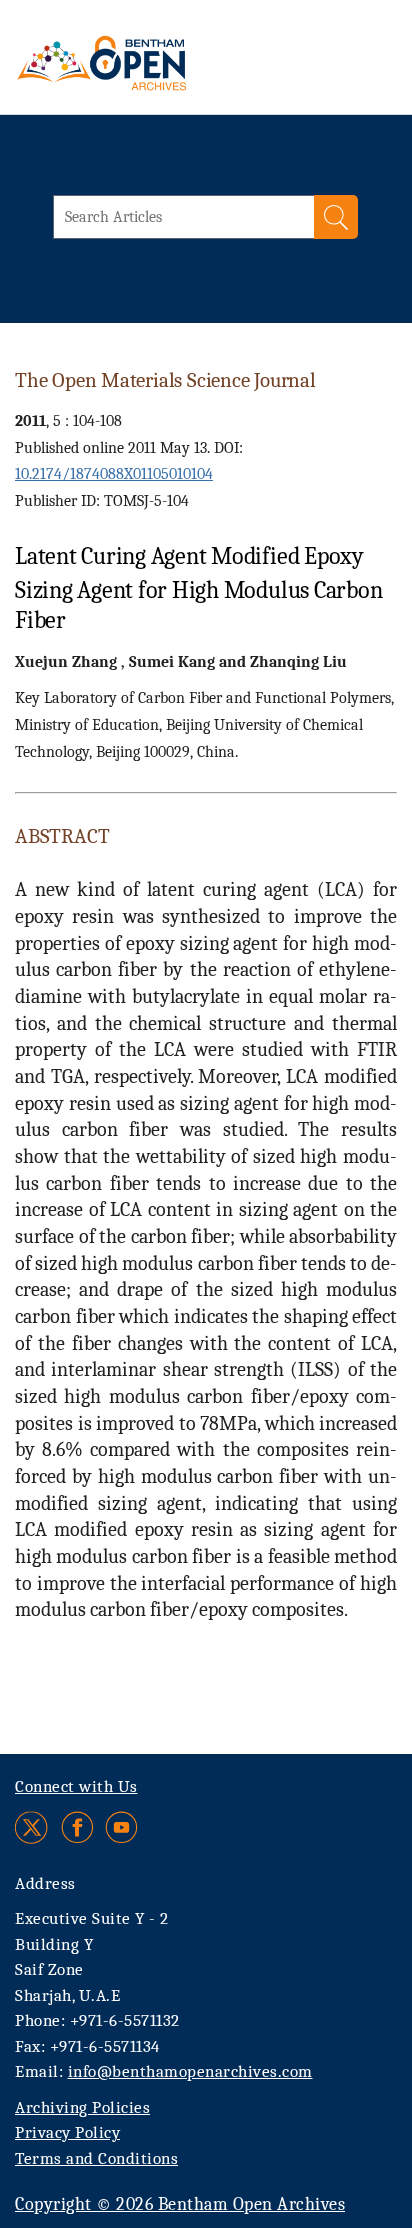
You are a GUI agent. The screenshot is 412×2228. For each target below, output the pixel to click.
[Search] (336, 217)
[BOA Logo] (155, 63)
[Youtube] (121, 1827)
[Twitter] (32, 1827)
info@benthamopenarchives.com (190, 2071)
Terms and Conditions (96, 2158)
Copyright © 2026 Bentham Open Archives (180, 2204)
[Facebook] (77, 1827)
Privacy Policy (67, 2132)
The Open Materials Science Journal (165, 380)
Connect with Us (76, 1786)
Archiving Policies (82, 2107)
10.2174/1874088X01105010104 (114, 474)
